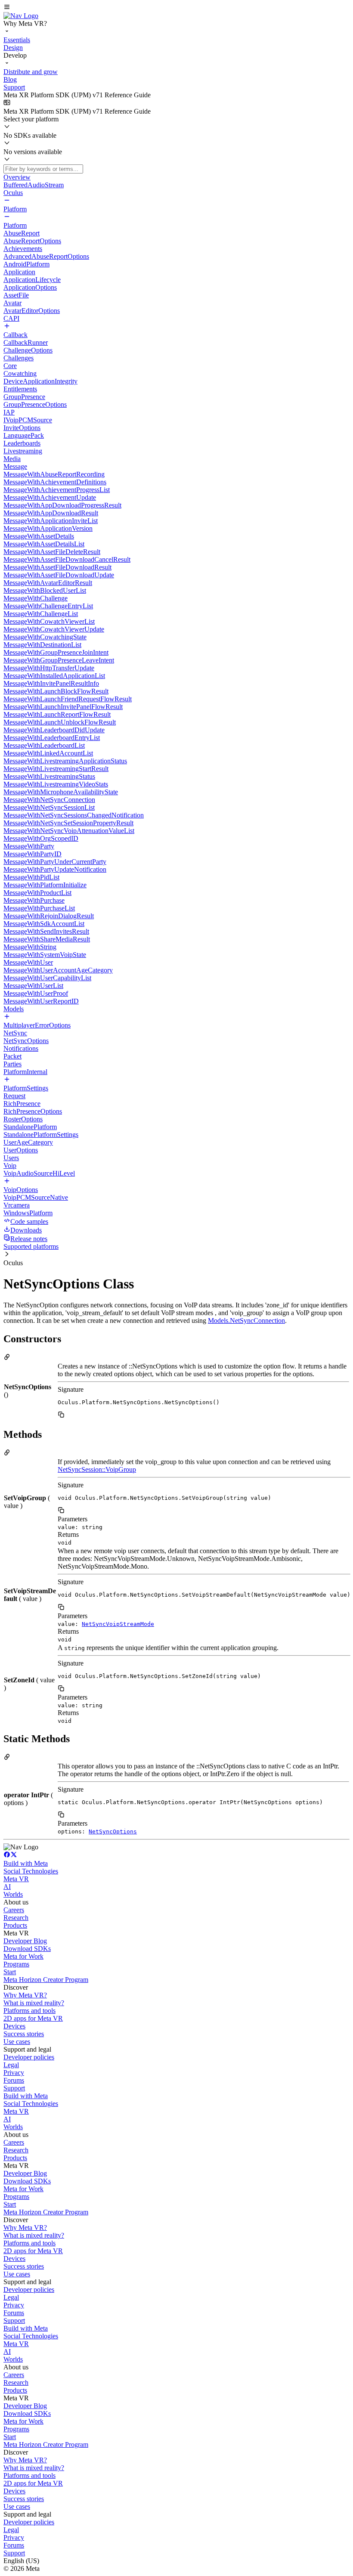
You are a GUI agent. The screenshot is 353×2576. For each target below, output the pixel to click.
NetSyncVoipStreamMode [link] (118, 1624)
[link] (21, 16)
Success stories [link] (24, 2034)
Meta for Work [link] (23, 1956)
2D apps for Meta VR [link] (33, 2018)
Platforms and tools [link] (29, 2011)
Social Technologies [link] (31, 1871)
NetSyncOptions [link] (113, 1831)
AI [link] (7, 1887)
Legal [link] (11, 2065)
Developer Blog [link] (25, 1941)
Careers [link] (14, 1910)
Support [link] (14, 2088)
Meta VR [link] (16, 1879)
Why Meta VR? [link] (25, 1995)
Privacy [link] (14, 2073)
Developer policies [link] (29, 2057)
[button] (176, 8)
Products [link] (15, 1925)
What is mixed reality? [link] (34, 2003)
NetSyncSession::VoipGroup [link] (97, 1469)
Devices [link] (14, 2026)
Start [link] (10, 1972)
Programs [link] (16, 1964)
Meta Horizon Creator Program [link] (46, 1980)
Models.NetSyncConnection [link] (246, 1321)
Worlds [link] (13, 1894)
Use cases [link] (17, 2042)
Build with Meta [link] (26, 1863)
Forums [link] (14, 2080)
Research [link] (16, 1918)
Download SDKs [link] (27, 1949)
